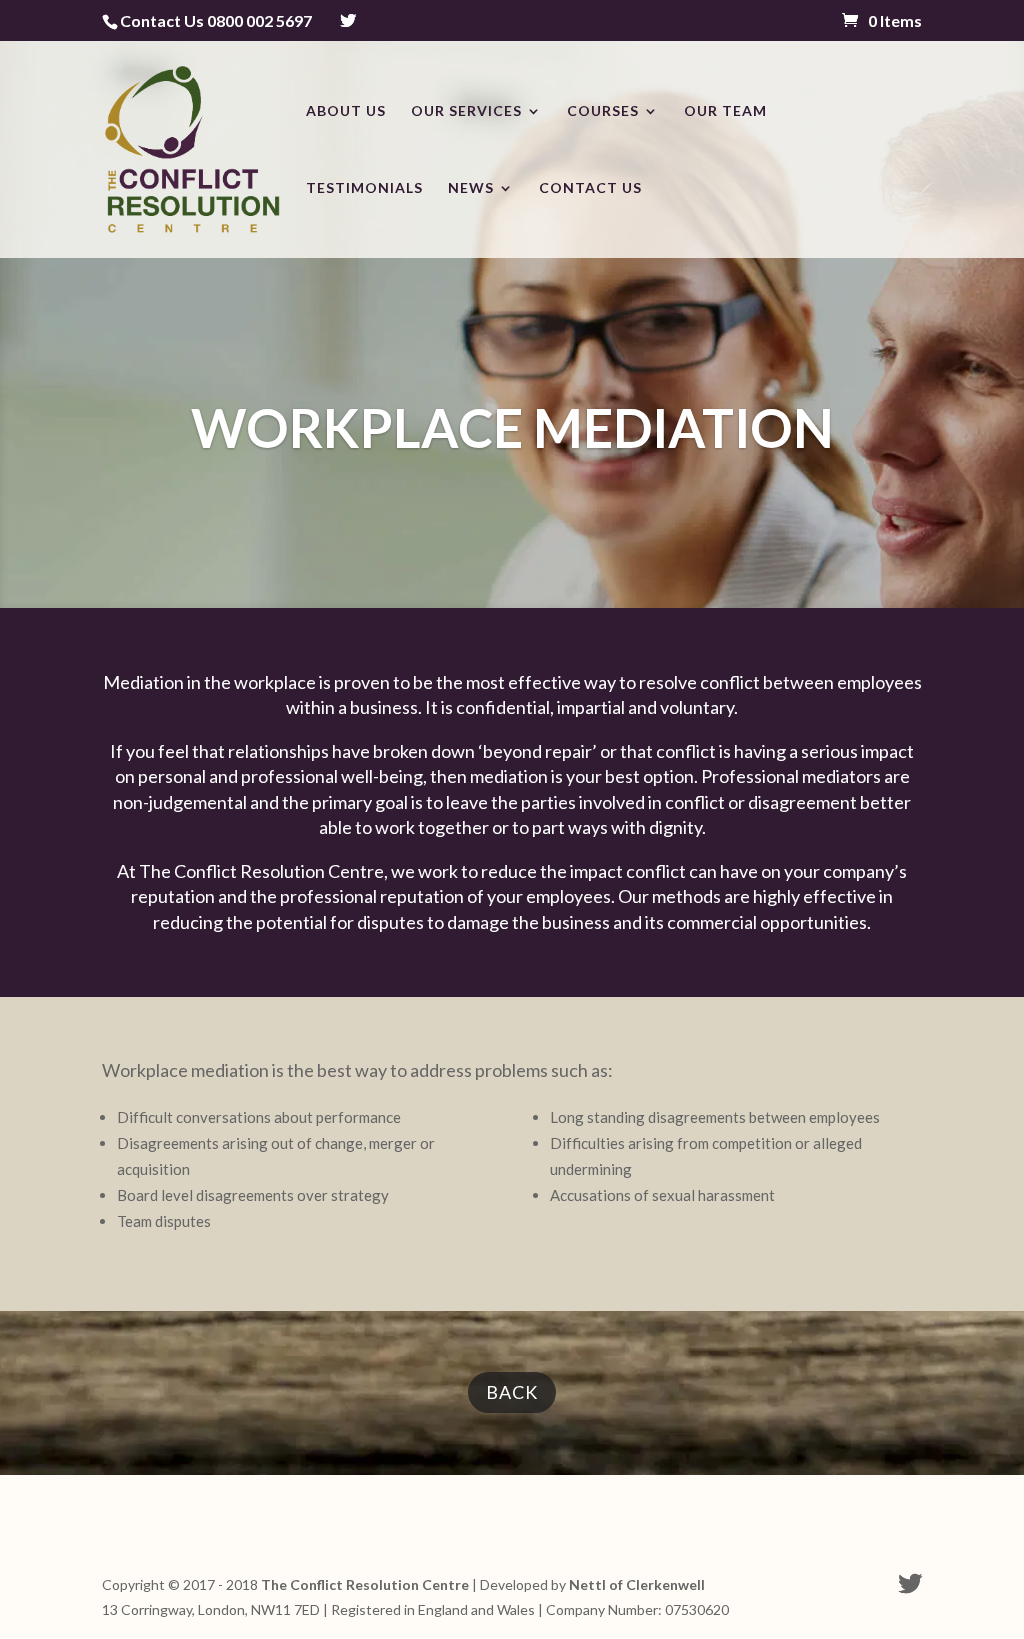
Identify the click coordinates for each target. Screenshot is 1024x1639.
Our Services (466, 111)
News (471, 188)
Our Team (725, 111)
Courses (603, 111)
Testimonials (364, 188)
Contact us (590, 188)
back (512, 1392)
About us (346, 111)
